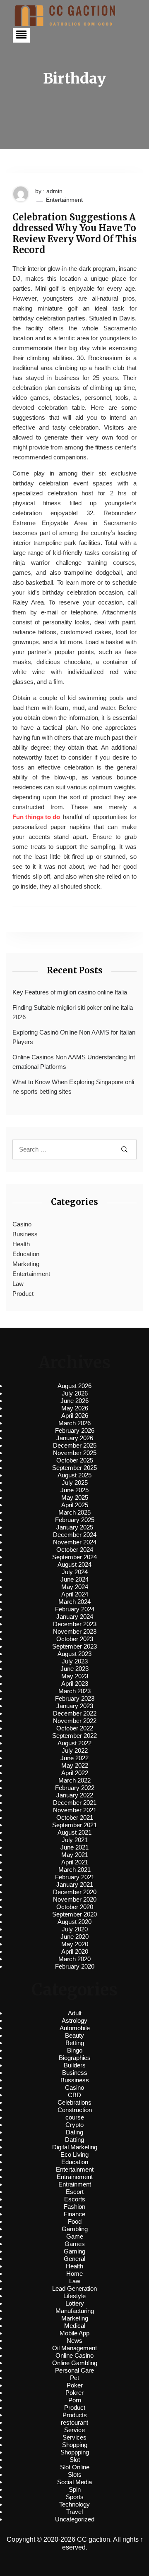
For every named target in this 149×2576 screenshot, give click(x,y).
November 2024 (75, 1542)
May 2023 (75, 1676)
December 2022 (75, 1713)
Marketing (26, 1264)
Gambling (75, 2229)
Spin (75, 2489)
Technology (74, 2504)
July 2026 (75, 1393)
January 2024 (75, 1617)
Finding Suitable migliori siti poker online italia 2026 (73, 1012)
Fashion (74, 2207)
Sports (75, 2497)
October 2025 (75, 1460)
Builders (75, 2065)
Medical (75, 2326)
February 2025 (75, 1520)
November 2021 (75, 1810)
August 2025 (74, 1475)
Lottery (75, 2303)
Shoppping (75, 2452)
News (74, 2341)
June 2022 (74, 1758)
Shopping (75, 2445)
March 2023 (74, 1691)
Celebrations (74, 2102)
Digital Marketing (75, 2147)
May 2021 (75, 1855)
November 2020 (75, 1899)
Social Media (74, 2482)
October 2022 (75, 1728)
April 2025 (75, 1505)
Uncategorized (75, 2519)
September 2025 (74, 1468)
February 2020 (75, 1966)
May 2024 (75, 1587)
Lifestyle (74, 2296)
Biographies (75, 2058)
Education (26, 1254)
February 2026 (75, 1430)
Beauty (74, 2035)
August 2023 (74, 1654)
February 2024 (75, 1609)
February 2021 (75, 1877)
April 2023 (75, 1683)
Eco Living (74, 2154)
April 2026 (75, 1416)
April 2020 (75, 1951)
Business (25, 1234)
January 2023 (75, 1706)
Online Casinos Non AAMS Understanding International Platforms (74, 1062)
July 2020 (75, 1929)
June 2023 (74, 1669)
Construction (75, 2110)
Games (75, 2244)
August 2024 (74, 1564)
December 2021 (75, 1803)
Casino (22, 1224)
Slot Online (75, 2467)
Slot (75, 2460)
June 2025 (74, 1490)
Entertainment (64, 200)
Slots (75, 2474)
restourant (74, 2422)
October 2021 (75, 1817)
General (74, 2259)
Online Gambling (75, 2363)
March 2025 (74, 1512)
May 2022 (75, 1765)
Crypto (74, 2125)
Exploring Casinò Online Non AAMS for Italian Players (74, 1037)
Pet (74, 2378)
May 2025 (75, 1497)
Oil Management (74, 2348)
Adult (75, 2013)
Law (18, 1284)
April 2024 (75, 1594)
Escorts (75, 2199)
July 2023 (75, 1661)
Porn (75, 2400)
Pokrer (74, 2393)
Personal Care (74, 2370)
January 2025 (75, 1527)
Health (21, 1244)
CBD (74, 2095)
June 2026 (74, 1401)
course (75, 2117)
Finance (74, 2214)
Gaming (74, 2251)
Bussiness (75, 2080)
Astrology (74, 2020)
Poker (75, 2385)
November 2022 (75, 1721)
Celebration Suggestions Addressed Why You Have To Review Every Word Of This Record (74, 234)
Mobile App (74, 2333)
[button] (21, 35)
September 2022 (74, 1736)
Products (75, 2415)
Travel (74, 2512)
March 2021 (74, 1870)
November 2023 (75, 1631)
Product (23, 1294)
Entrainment (75, 2184)
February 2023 (75, 1698)
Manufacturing (75, 2311)
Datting (74, 2140)
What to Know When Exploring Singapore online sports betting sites (73, 1087)
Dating (74, 2132)
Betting (75, 2043)
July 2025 (75, 1483)
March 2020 (74, 1959)
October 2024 (75, 1550)
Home (74, 2274)
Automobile (75, 2028)
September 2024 (74, 1557)
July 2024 (75, 1572)
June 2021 (74, 1847)
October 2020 (75, 1907)
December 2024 (75, 1535)
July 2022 (75, 1750)
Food (75, 2221)
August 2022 (74, 1743)
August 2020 (74, 1922)
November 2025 (75, 1453)
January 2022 (75, 1795)
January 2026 (75, 1438)
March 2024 (74, 1602)
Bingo (75, 2050)
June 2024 (74, 1579)
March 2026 (74, 1423)
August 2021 (74, 1832)
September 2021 (74, 1825)
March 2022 (74, 1780)
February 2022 (75, 1788)
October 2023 (75, 1639)
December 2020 (75, 1892)
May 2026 (75, 1408)
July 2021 (75, 1840)
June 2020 (74, 1937)
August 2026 (74, 1386)
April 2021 (75, 1862)
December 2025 (75, 1445)
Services (74, 2437)
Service (74, 2430)
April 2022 (75, 1773)
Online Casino (74, 2355)
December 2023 (75, 1624)
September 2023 (74, 1646)
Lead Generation (74, 2288)
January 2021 (75, 1884)
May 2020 (75, 1944)
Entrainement (75, 2177)
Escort (75, 2192)
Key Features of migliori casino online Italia (70, 992)
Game (75, 2236)
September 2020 (74, 1914)
